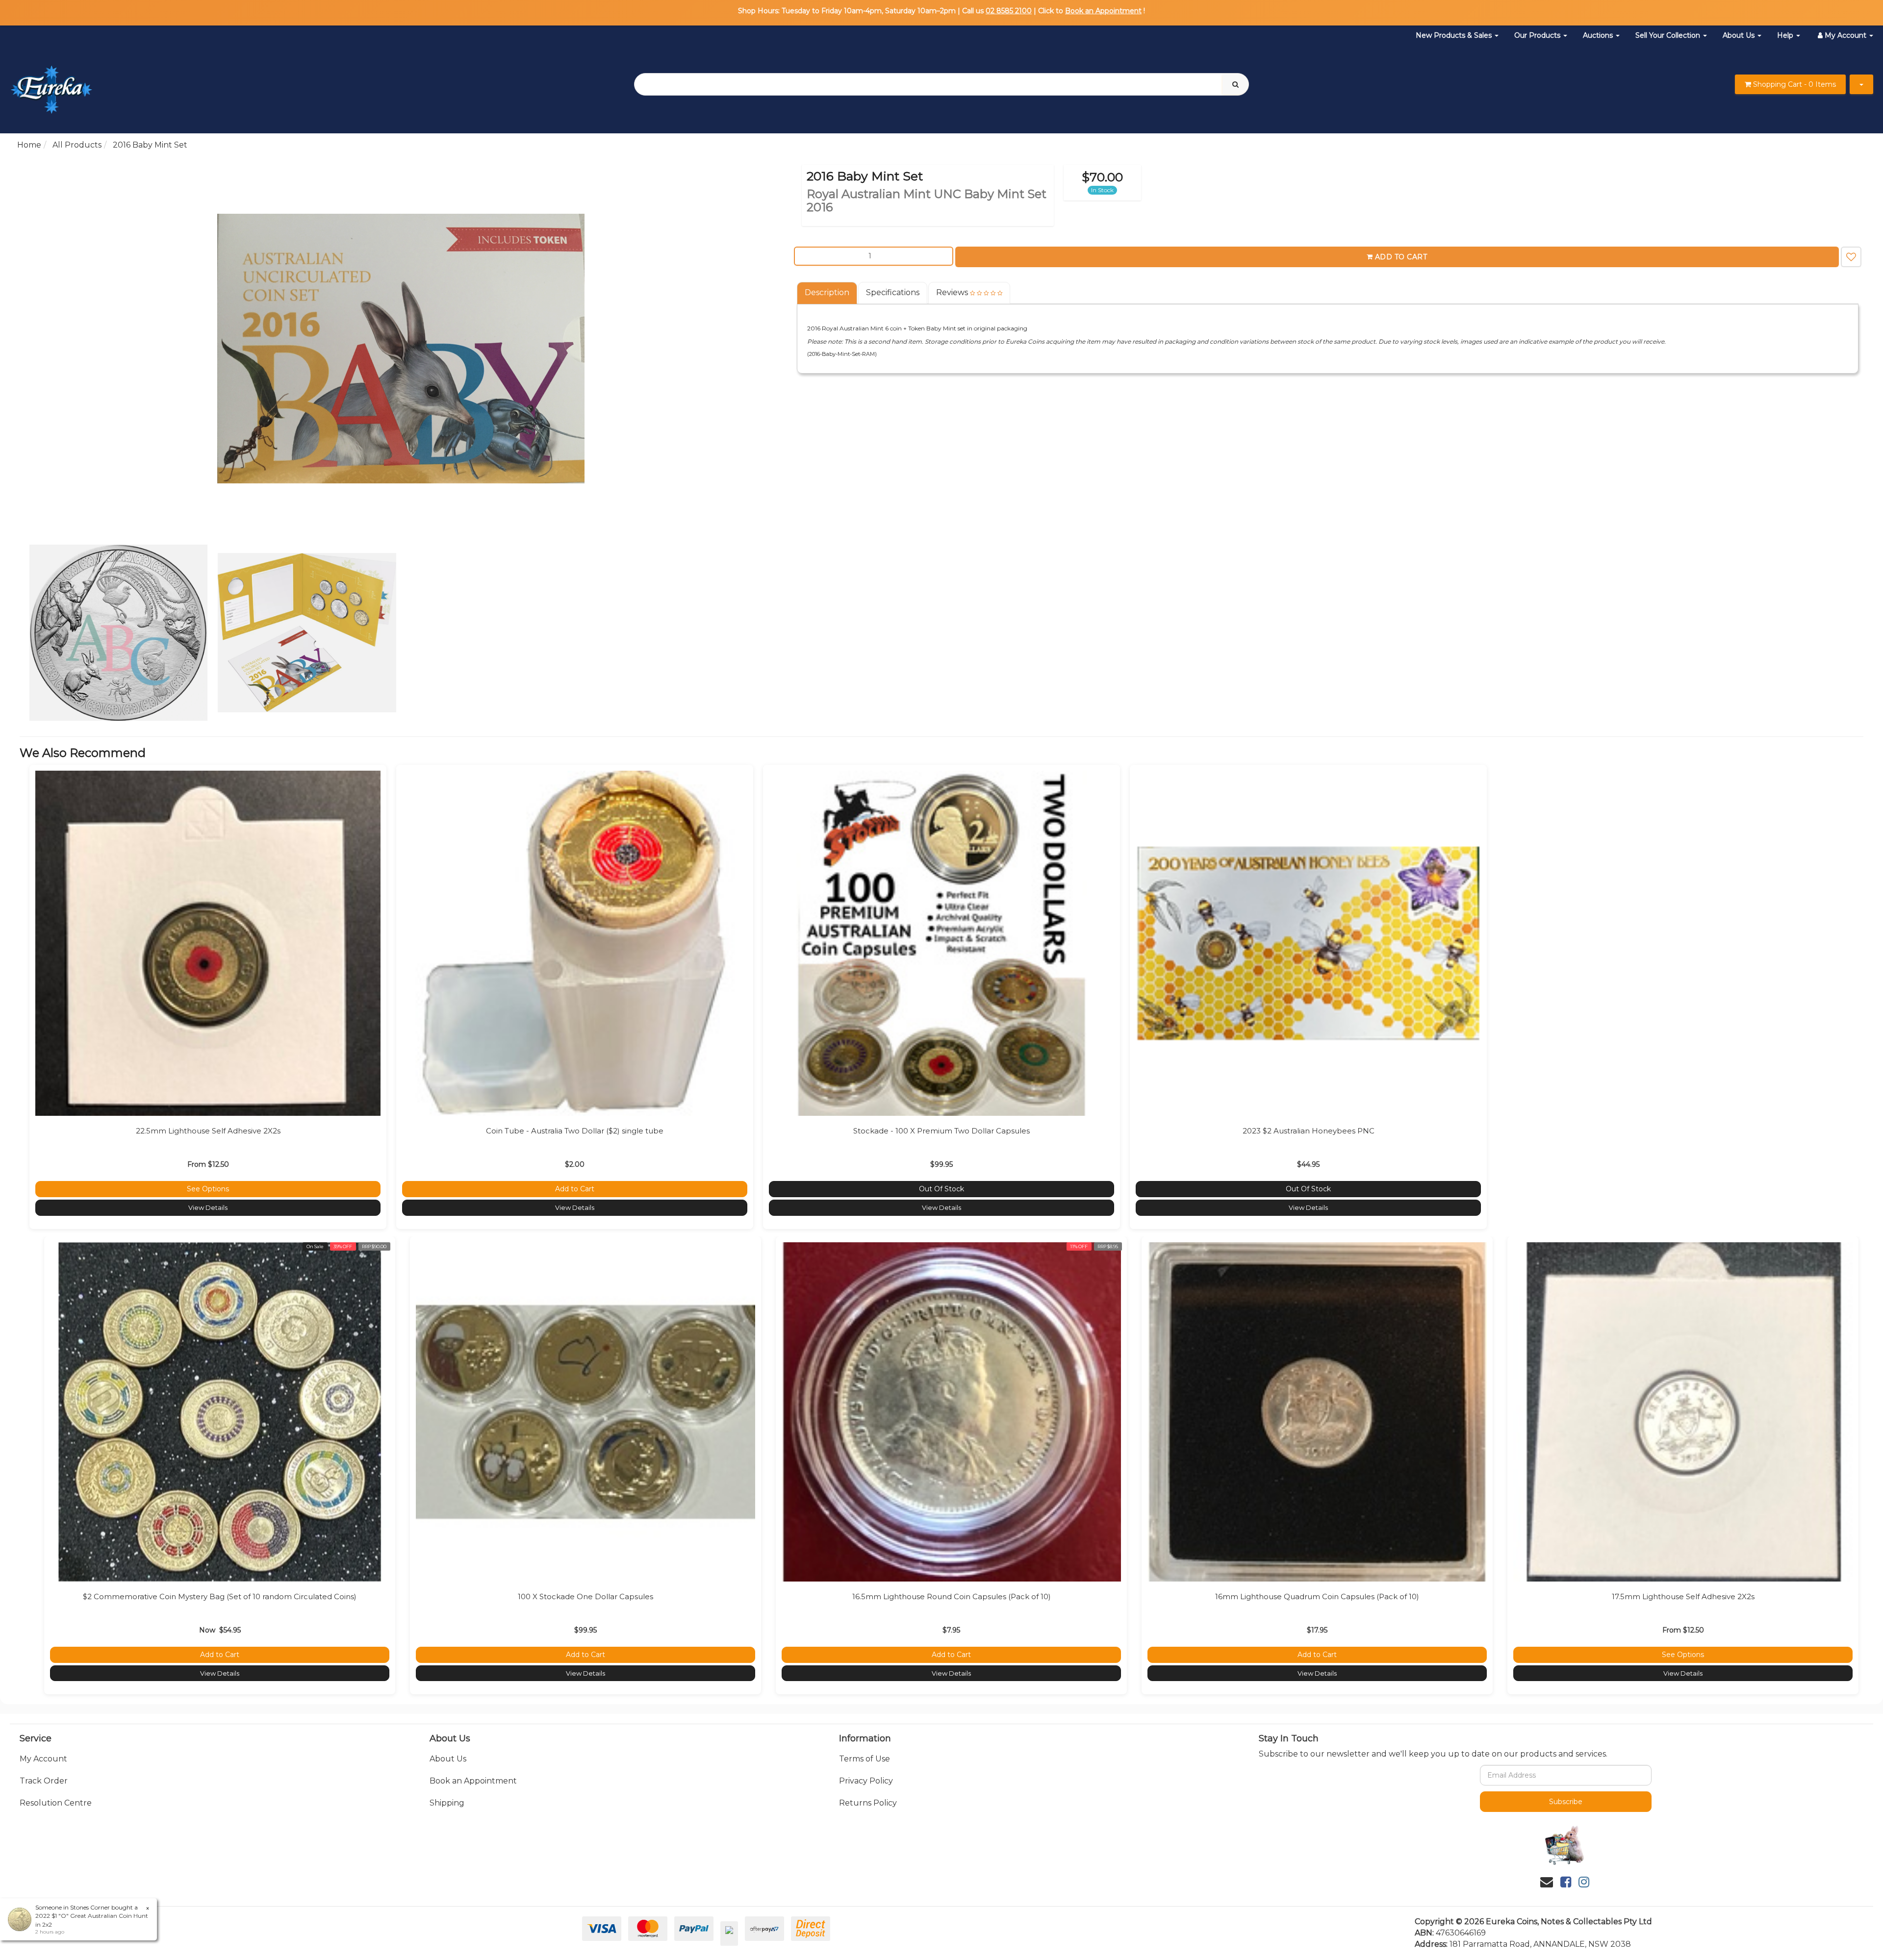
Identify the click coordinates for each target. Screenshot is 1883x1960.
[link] (1566, 1882)
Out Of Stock (941, 1189)
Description (827, 292)
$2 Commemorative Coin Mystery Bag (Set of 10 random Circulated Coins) (220, 1596)
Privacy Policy (866, 1781)
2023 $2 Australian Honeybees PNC (1309, 1131)
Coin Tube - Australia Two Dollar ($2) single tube (575, 1131)
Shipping (447, 1803)
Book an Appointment (1103, 11)
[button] (1851, 257)
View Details (208, 1207)
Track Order (44, 1781)
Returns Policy (868, 1803)
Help (1786, 35)
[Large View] (119, 633)
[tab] (827, 293)
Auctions (1599, 35)
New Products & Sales (1455, 35)
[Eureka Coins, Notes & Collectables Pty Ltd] (51, 84)
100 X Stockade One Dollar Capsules (585, 1596)
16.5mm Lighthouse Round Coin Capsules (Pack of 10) (952, 1596)
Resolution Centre (56, 1803)
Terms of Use (865, 1759)
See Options (208, 1189)
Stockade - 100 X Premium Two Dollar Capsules (941, 1131)
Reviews (953, 292)
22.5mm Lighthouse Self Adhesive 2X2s (208, 1131)
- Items (1794, 84)
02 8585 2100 (1009, 11)
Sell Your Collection (1669, 35)
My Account (43, 1759)
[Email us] (1547, 1882)
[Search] (1235, 84)
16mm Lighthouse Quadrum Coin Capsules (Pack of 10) (1317, 1596)
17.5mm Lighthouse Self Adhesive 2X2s (1683, 1596)
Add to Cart (1401, 257)
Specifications (893, 292)
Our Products (1538, 35)
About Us (1740, 35)
